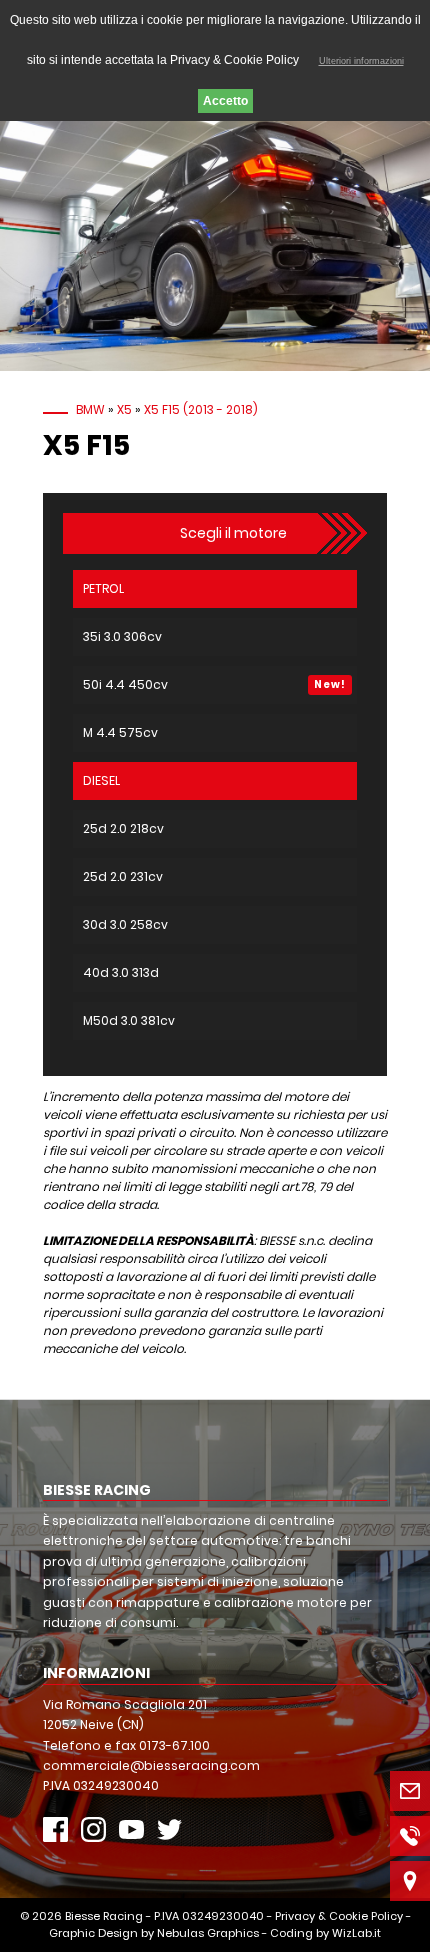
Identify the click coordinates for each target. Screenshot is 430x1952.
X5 (124, 409)
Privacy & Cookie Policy (339, 1916)
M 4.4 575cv (120, 732)
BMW (90, 409)
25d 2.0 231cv (123, 876)
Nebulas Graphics (208, 1933)
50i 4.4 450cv (125, 684)
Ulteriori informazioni (361, 61)
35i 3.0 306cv (122, 636)
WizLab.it (356, 1933)
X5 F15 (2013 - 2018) (201, 409)
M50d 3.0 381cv (129, 1020)
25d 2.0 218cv (123, 828)
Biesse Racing (104, 1916)
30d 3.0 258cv (125, 924)
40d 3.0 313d (121, 972)
